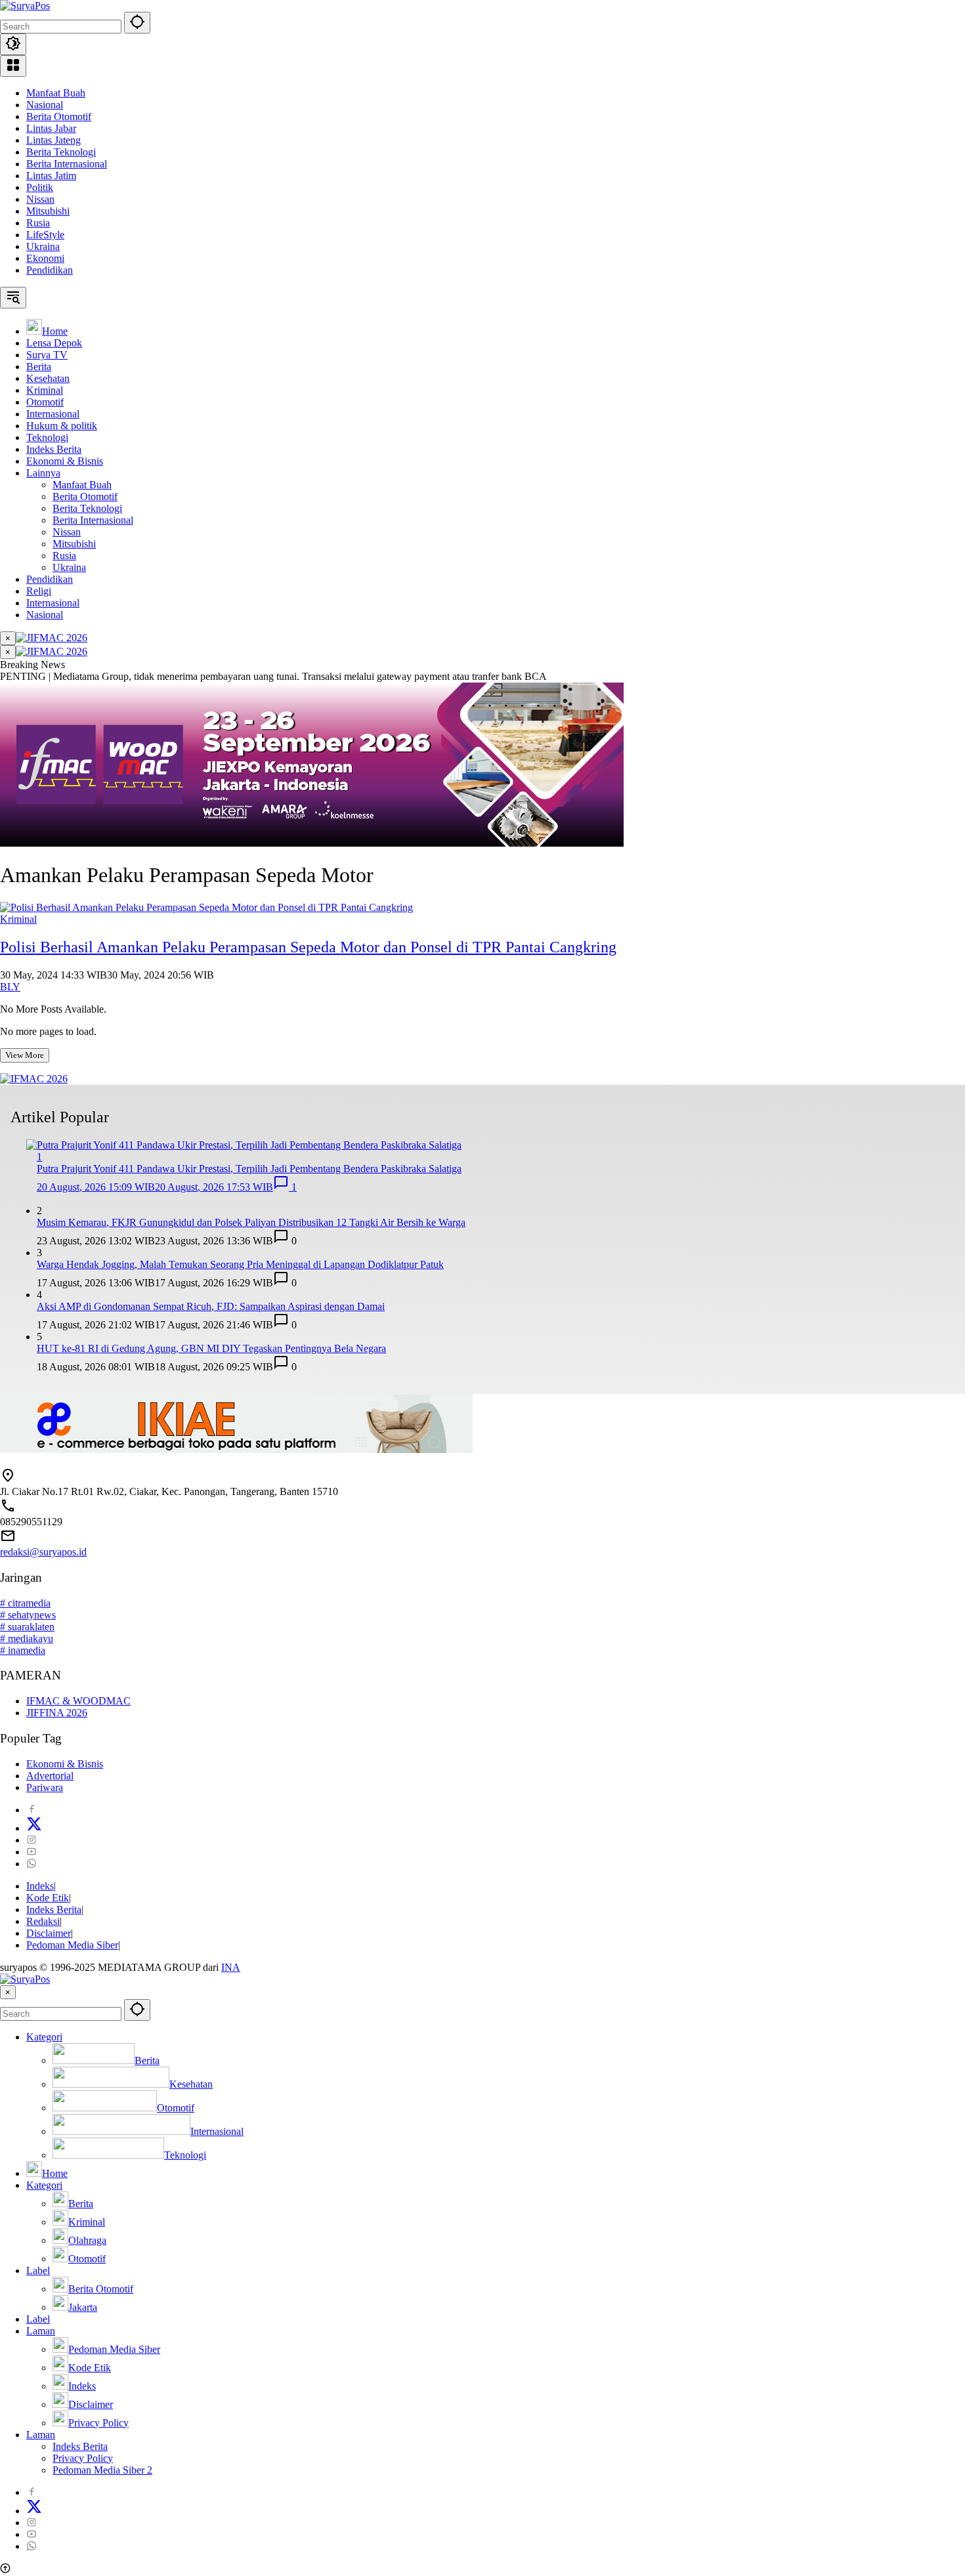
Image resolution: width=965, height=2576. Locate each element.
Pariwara (45, 1787)
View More (25, 1055)
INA (231, 1967)
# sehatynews (28, 1615)
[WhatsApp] (32, 1864)
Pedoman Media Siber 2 (102, 2470)
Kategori (44, 2037)
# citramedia (25, 1603)
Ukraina (43, 246)
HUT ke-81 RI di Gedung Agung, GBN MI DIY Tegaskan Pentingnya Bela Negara (211, 1348)
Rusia (38, 223)
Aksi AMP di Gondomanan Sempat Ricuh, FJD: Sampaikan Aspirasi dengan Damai (211, 1306)
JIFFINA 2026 (57, 1713)
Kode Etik (48, 1898)
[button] (137, 23)
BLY (10, 987)
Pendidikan (50, 270)
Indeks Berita (54, 1910)
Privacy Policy (83, 2458)
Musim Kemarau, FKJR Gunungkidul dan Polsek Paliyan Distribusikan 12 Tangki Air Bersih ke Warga (251, 1222)
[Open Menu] (13, 66)
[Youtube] (32, 1852)
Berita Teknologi (61, 152)
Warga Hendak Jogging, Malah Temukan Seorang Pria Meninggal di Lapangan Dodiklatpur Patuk (240, 1264)
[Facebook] (32, 1810)
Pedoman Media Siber (72, 1945)
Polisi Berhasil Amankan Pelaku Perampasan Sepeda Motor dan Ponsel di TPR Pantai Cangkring (308, 947)
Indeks (40, 1886)
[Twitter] (34, 1828)
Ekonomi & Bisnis (65, 1764)
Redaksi (43, 1921)
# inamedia (23, 1650)
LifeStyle (45, 235)
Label (38, 2270)
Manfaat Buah (56, 93)
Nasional (45, 105)
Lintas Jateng (54, 140)
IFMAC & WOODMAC (78, 1701)
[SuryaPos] (25, 6)
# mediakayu (27, 1638)
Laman (41, 2331)
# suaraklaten (27, 1627)
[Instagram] (32, 1840)
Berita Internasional (67, 164)
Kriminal (18, 919)
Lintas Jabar (51, 128)
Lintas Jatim (51, 176)
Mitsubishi (48, 211)
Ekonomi (45, 258)
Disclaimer (49, 1933)
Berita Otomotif (59, 116)
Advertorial (50, 1776)
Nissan (40, 199)
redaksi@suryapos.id (43, 1552)
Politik (40, 187)
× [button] (8, 1992)
